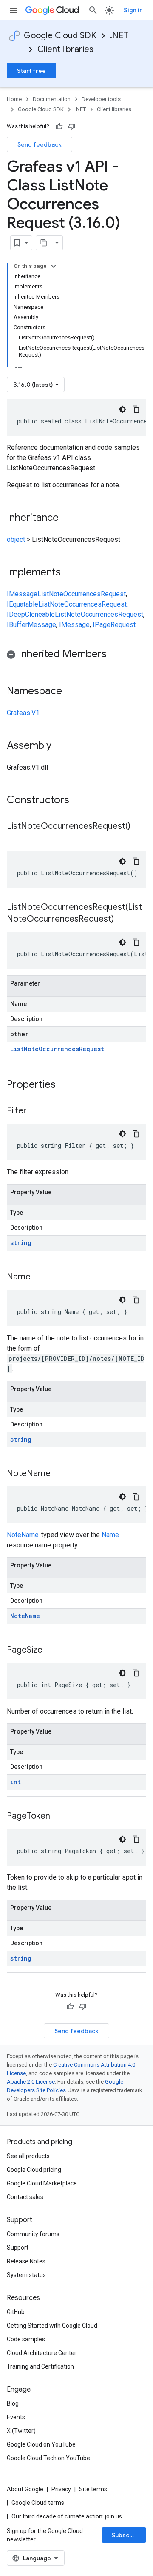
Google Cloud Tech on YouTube (48, 2458)
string (21, 1243)
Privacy (61, 2489)
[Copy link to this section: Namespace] (71, 692)
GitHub (16, 2312)
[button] (76, 655)
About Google (25, 2489)
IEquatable (23, 604)
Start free (31, 71)
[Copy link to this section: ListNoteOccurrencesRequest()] (15, 839)
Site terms (93, 2489)
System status (26, 2275)
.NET (119, 36)
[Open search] (93, 10)
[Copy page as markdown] (44, 243)
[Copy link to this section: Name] (39, 1277)
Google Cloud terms (38, 2503)
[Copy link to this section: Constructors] (80, 801)
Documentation (52, 99)
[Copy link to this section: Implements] (69, 573)
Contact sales (25, 2197)
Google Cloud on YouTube (41, 2444)
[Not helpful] (72, 126)
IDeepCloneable (31, 614)
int (16, 1782)
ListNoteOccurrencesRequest (82, 594)
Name (110, 1535)
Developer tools (101, 99)
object (16, 539)
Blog (13, 2403)
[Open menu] (14, 10)
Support (18, 2248)
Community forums (33, 2234)
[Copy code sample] (136, 409)
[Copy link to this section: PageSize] (51, 1650)
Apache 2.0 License (31, 2082)
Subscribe (126, 2535)
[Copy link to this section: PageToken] (59, 1817)
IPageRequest (114, 625)
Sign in (133, 10)
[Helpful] (59, 126)
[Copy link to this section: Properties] (67, 1085)
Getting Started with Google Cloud (52, 2326)
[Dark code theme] (122, 409)
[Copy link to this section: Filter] (35, 1111)
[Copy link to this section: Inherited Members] (115, 655)
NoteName (23, 1535)
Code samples (26, 2339)
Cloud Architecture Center (42, 2353)
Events (16, 2417)
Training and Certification (40, 2366)
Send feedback (40, 144)
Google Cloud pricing (34, 2170)
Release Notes (26, 2261)
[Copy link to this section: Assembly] (60, 746)
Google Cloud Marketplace (42, 2183)
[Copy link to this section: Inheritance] (67, 518)
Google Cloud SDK (60, 36)
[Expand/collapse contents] (54, 266)
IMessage (22, 594)
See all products (28, 2156)
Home (14, 99)
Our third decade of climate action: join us (67, 2516)
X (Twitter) (21, 2431)
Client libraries (65, 49)
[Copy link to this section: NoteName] (59, 1474)
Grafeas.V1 (23, 713)
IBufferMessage (31, 625)
